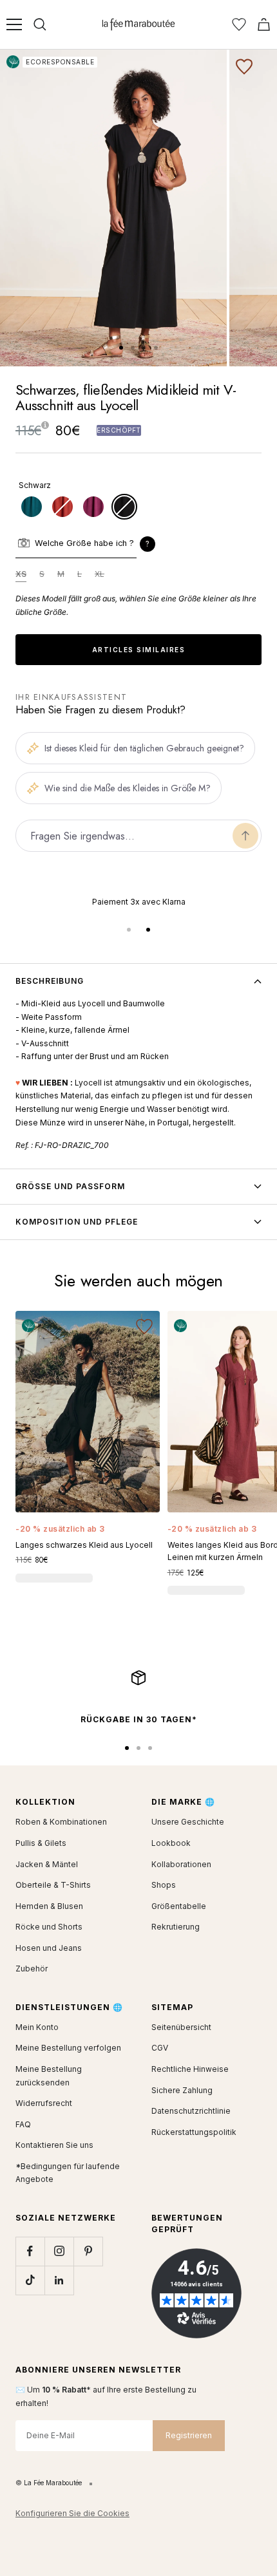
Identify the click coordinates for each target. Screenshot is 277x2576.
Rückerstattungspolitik (194, 2132)
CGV (160, 2048)
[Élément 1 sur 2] (129, 930)
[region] (138, 902)
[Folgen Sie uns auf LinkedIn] (59, 2280)
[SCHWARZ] (124, 507)
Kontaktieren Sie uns (54, 2145)
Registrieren (189, 2435)
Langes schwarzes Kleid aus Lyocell (84, 1545)
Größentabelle (179, 1906)
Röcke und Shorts (49, 1927)
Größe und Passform (70, 1186)
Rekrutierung (176, 1927)
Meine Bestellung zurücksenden (49, 2076)
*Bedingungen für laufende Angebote (68, 2173)
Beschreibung (50, 981)
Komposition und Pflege (77, 1222)
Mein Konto (37, 2027)
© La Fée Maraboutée (49, 2483)
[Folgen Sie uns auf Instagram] (59, 2251)
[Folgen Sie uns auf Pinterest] (88, 2251)
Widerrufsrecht (44, 2103)
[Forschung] (40, 24)
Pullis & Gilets (41, 1843)
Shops (164, 1885)
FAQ (23, 2124)
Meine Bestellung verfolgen (68, 2048)
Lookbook (171, 1843)
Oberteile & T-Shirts (53, 1885)
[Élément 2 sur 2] (148, 930)
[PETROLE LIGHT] (32, 507)
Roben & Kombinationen (61, 1822)
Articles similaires (139, 650)
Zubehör (32, 1969)
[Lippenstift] (62, 507)
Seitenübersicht (181, 2027)
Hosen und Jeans (49, 1948)
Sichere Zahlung (182, 2090)
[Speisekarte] (14, 24)
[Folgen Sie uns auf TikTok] (30, 2280)
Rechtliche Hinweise (190, 2069)
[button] (148, 544)
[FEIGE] (93, 507)
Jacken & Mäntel (47, 1864)
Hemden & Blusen (49, 1906)
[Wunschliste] (239, 24)
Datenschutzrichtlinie (191, 2111)
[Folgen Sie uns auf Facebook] (30, 2251)
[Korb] (264, 24)
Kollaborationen (181, 1864)
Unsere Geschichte (188, 1822)
